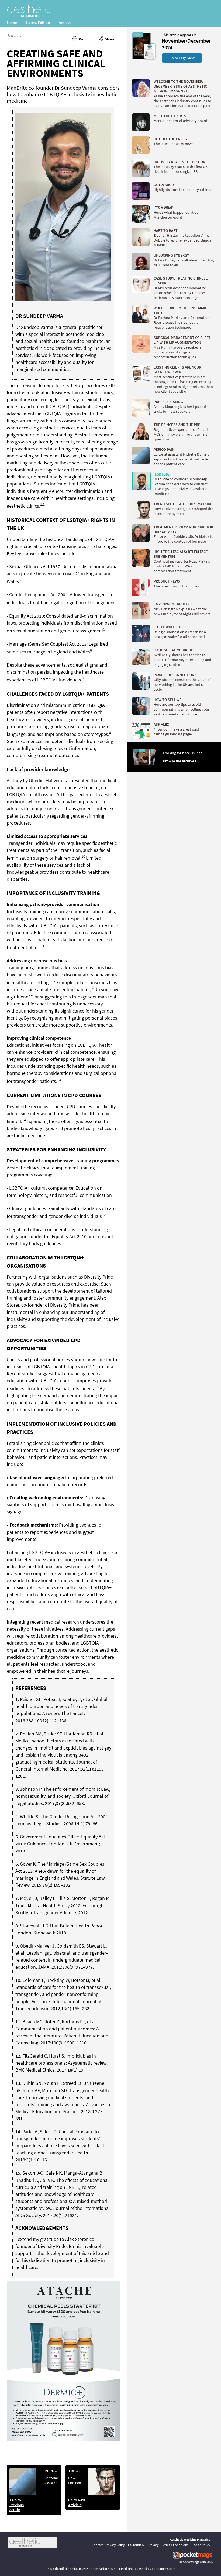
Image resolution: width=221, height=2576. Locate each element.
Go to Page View (182, 58)
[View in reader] (141, 58)
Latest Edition (38, 23)
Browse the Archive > (180, 761)
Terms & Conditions (175, 2545)
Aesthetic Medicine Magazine (190, 2539)
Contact (97, 2545)
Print (82, 39)
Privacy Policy (115, 2545)
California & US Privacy (143, 2545)
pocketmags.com (194, 2562)
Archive (65, 23)
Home (12, 23)
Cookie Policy (201, 2545)
